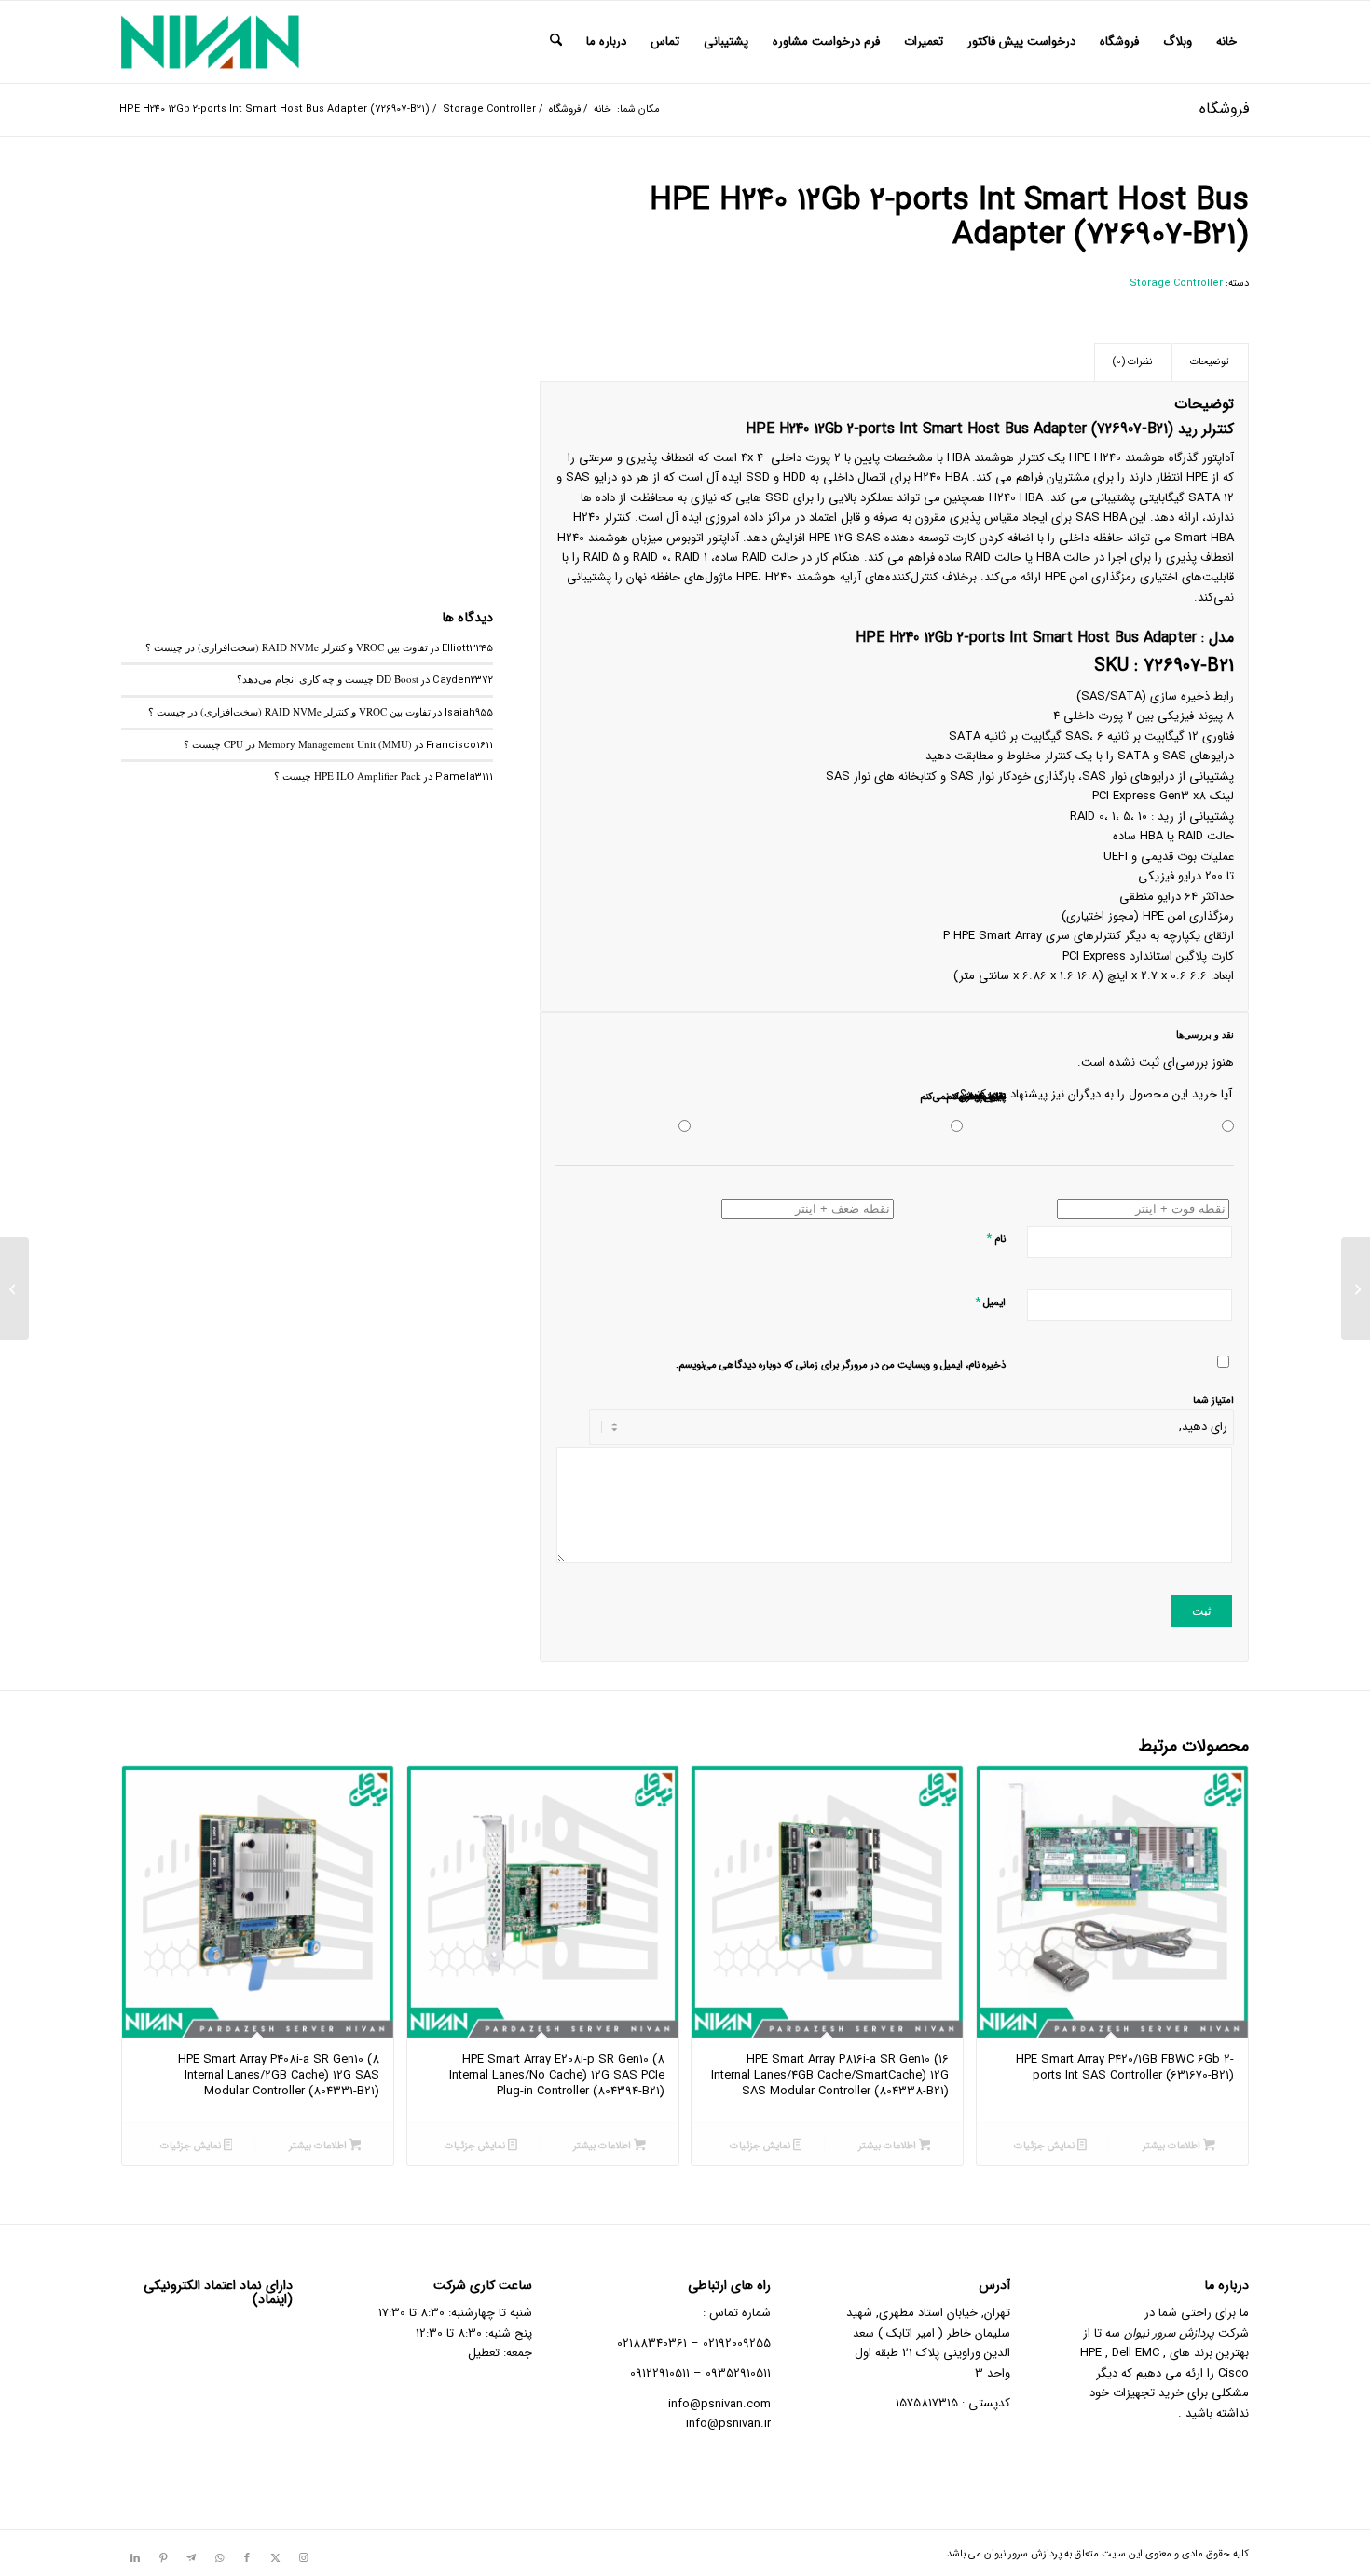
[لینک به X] (275, 2558)
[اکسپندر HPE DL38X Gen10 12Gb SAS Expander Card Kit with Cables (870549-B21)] (1356, 1288)
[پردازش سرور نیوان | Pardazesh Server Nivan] (210, 42)
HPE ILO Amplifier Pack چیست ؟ (348, 776)
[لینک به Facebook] (247, 2558)
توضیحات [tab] (1210, 362)
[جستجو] (556, 42)
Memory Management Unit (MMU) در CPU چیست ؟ (298, 744)
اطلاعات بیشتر (1173, 2146)
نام (996, 1239)
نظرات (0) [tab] (1132, 362)
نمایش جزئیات (1046, 2146)
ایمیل (990, 1302)
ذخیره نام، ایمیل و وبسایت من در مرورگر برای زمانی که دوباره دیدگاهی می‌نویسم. (841, 1365)
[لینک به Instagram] (303, 2558)
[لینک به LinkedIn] (135, 2558)
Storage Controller (1176, 284)
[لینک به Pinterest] (163, 2558)
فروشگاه (1224, 109)
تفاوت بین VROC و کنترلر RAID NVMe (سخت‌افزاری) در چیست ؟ (287, 647)
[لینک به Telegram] (191, 2558)
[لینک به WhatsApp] (219, 2558)
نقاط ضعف (983, 1097)
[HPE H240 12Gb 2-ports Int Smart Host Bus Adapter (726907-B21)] (307, 369)
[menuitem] (1226, 42)
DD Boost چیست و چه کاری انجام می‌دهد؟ (328, 679)
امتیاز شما (1213, 1401)
